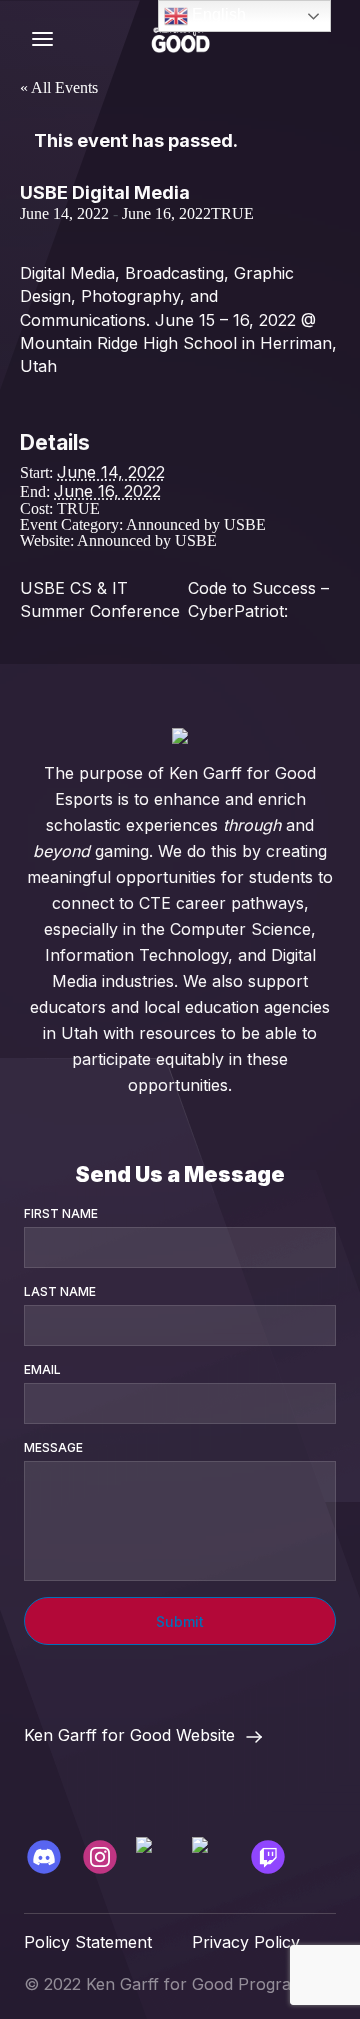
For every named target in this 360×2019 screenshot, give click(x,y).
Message (53, 1447)
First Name (61, 1213)
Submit (180, 1621)
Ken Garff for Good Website (129, 1736)
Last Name (60, 1291)
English (217, 14)
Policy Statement (88, 1942)
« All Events (59, 87)
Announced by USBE (196, 524)
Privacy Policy (246, 1942)
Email (42, 1369)
